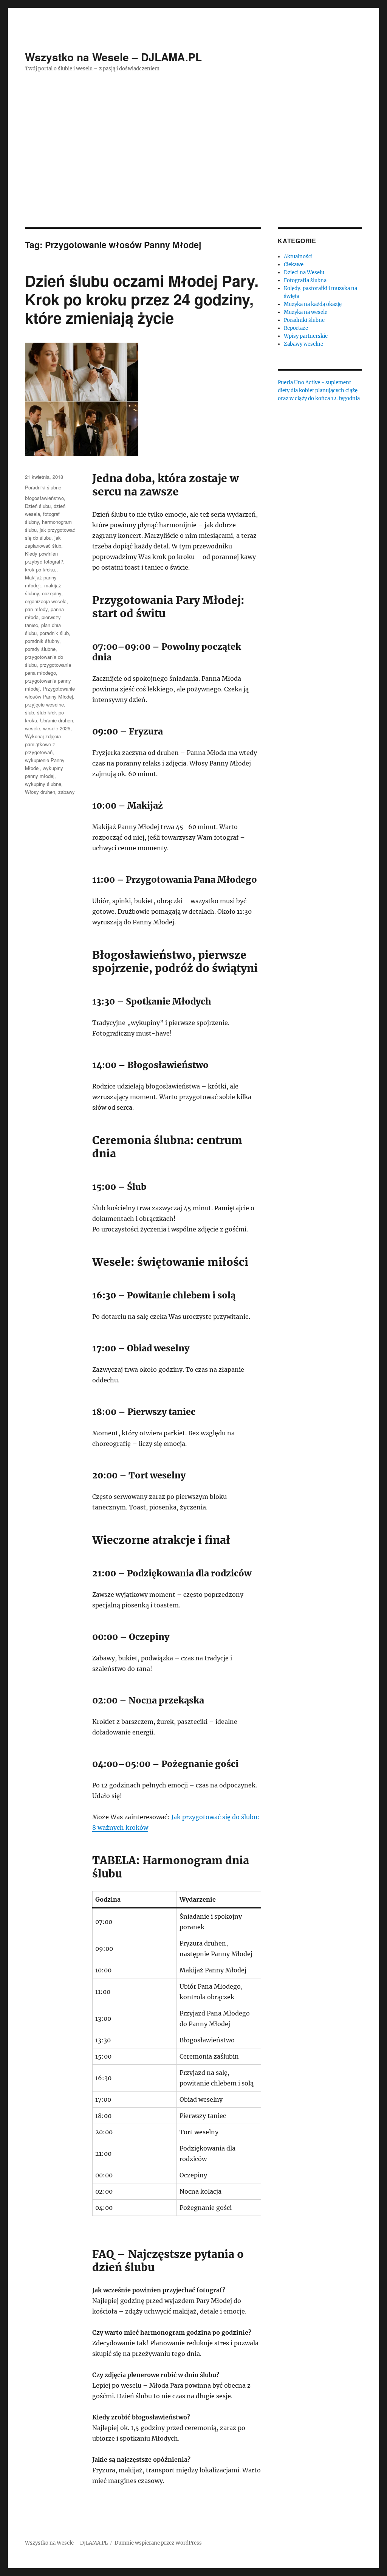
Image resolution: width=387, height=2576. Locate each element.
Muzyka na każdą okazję (313, 304)
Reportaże (296, 328)
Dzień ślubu (38, 506)
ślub (29, 712)
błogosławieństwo (44, 498)
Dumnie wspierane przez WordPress (158, 2543)
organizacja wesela (46, 601)
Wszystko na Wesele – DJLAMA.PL (113, 57)
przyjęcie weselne (44, 704)
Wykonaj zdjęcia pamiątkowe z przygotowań (43, 744)
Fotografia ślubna (305, 280)
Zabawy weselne (303, 344)
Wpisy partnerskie (306, 336)
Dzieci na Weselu (304, 273)
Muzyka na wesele (306, 312)
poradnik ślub (54, 633)
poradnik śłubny (42, 641)
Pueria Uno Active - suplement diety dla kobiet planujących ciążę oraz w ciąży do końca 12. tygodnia (319, 391)
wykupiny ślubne (43, 784)
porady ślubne (40, 649)
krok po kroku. (41, 569)
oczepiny (52, 593)
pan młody (36, 609)
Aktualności (298, 257)
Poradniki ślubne (43, 487)
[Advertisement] (195, 171)
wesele (33, 728)
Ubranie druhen (57, 720)
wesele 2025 (57, 728)
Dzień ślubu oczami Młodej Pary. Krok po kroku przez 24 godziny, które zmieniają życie (142, 299)
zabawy (67, 792)
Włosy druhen (40, 792)
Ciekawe (294, 265)
